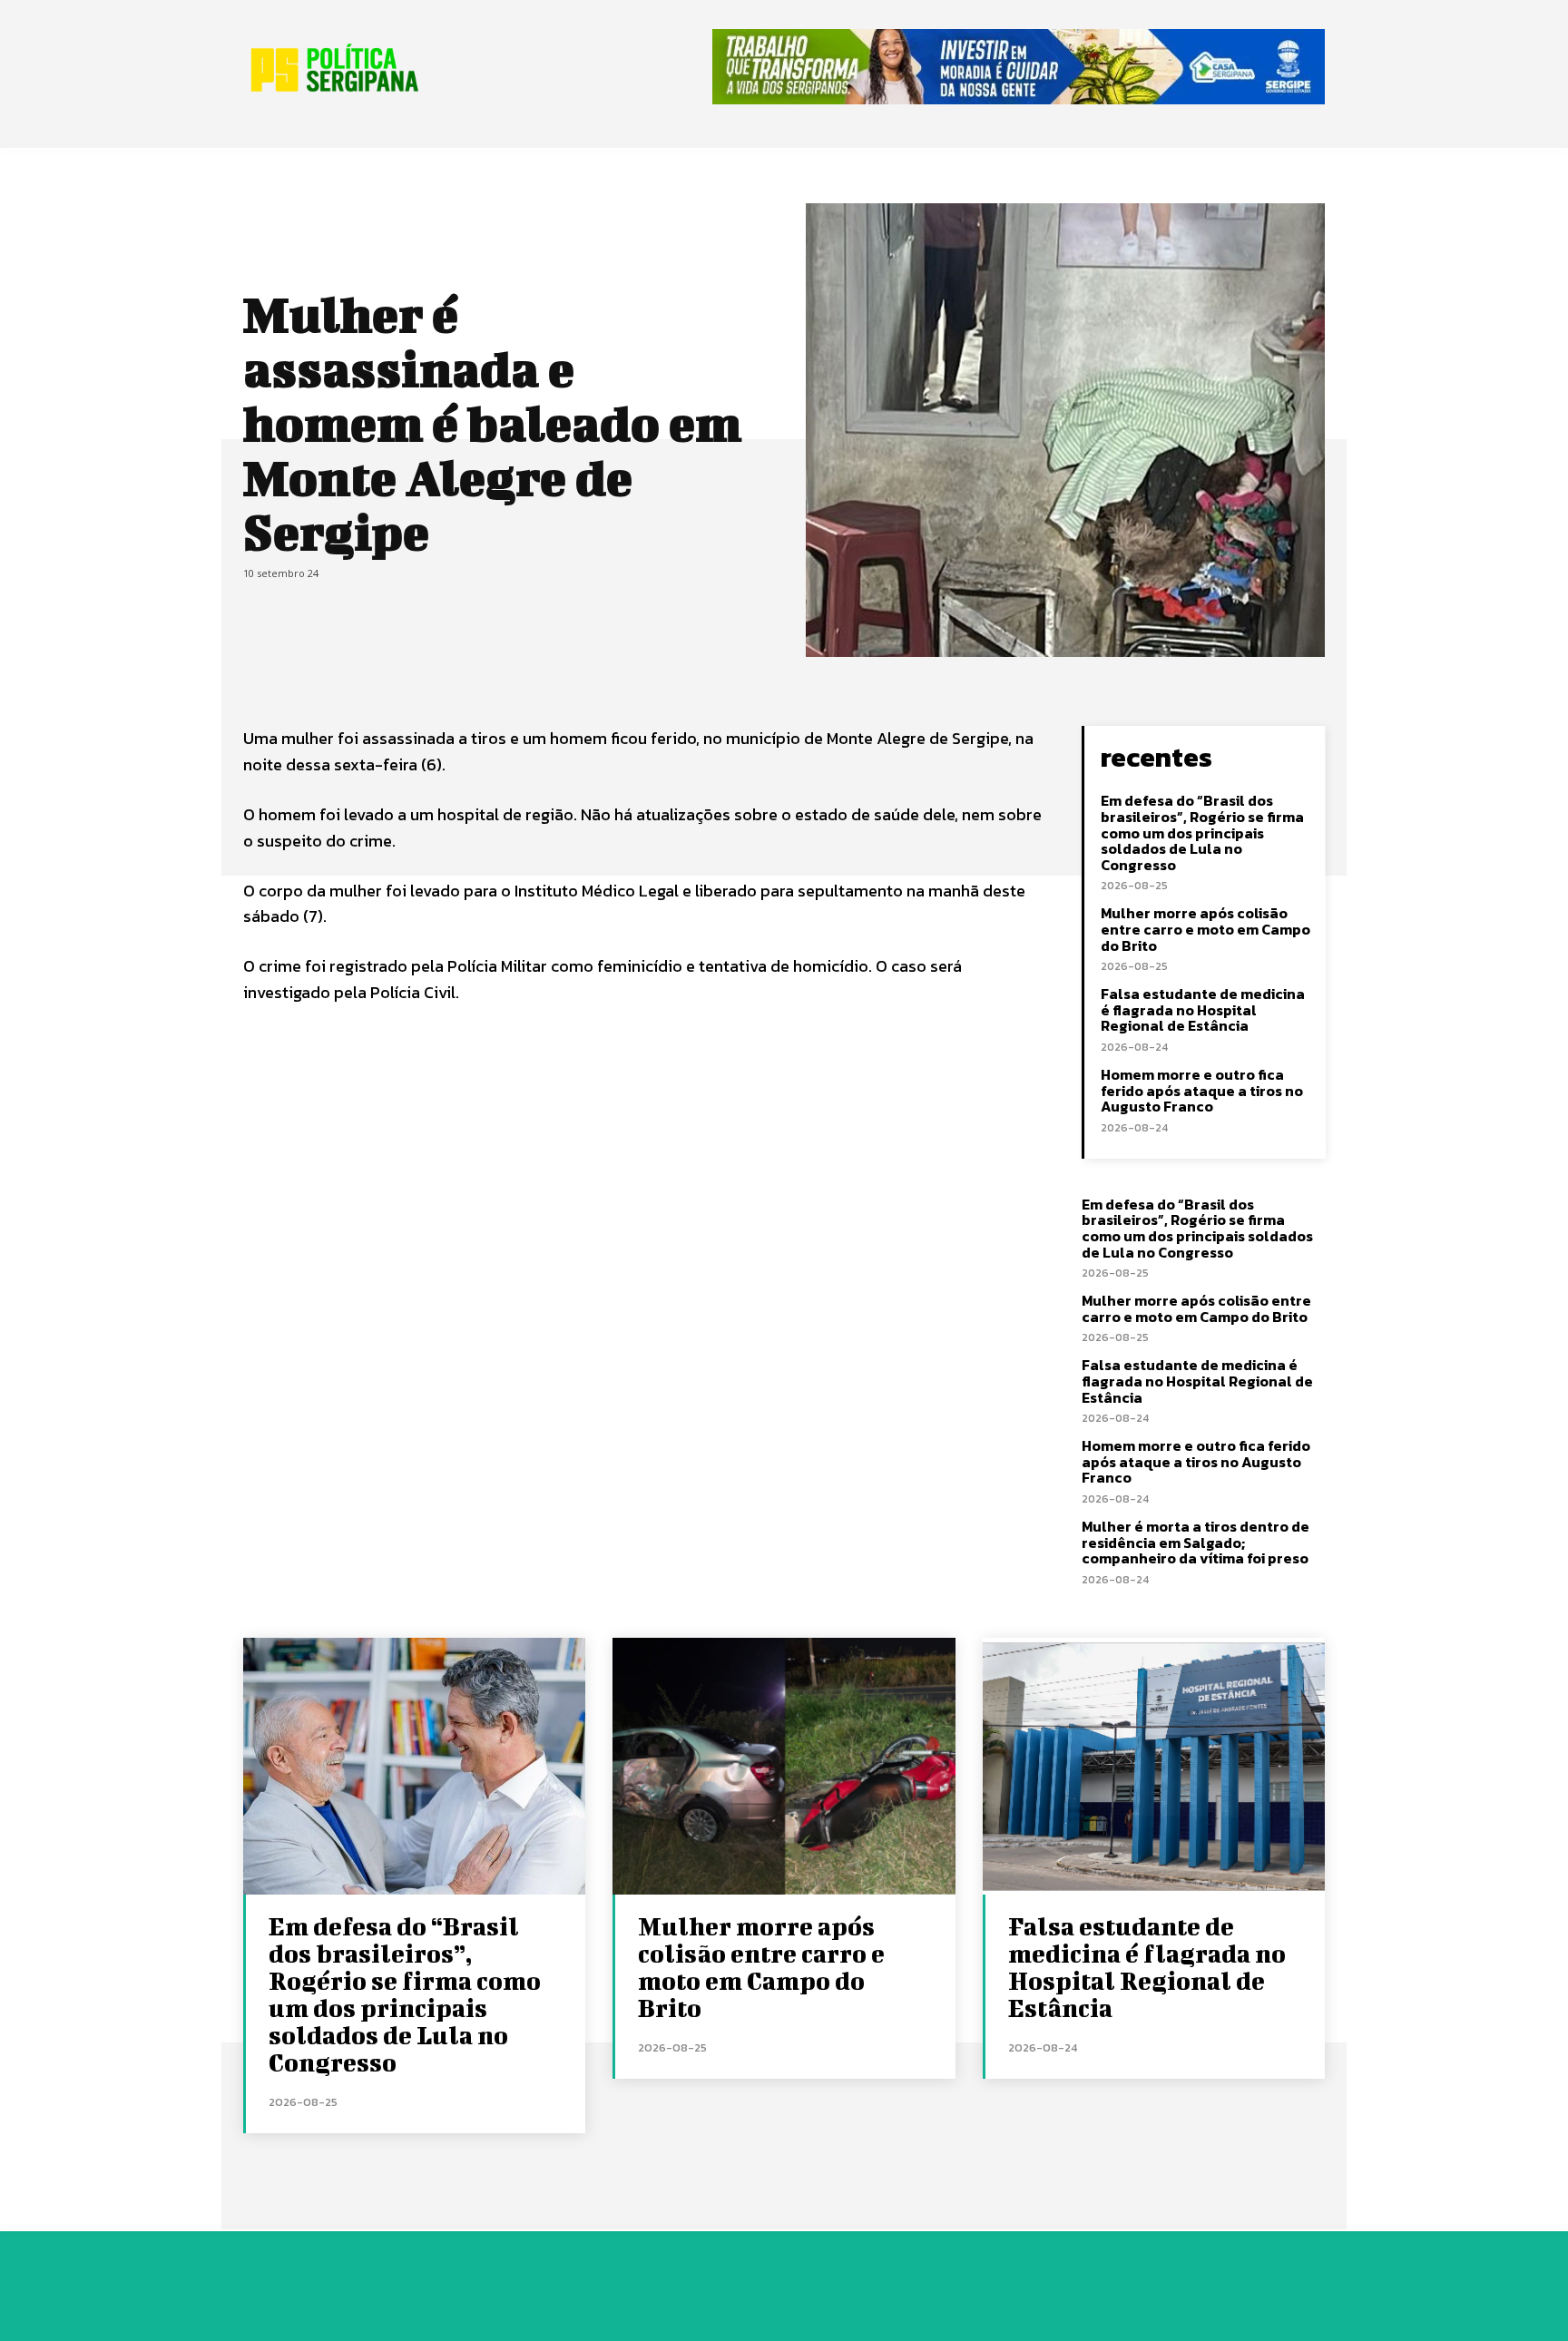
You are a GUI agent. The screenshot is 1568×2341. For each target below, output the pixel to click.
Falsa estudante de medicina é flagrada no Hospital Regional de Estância (1203, 1009)
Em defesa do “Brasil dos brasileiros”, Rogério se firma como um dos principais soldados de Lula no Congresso (1202, 832)
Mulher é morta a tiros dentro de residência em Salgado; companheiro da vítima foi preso (1196, 1542)
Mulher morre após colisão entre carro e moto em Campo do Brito (1205, 929)
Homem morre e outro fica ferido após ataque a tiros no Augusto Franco (1202, 1090)
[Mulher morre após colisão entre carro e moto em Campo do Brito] (784, 1766)
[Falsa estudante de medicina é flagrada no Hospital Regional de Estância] (1154, 1766)
